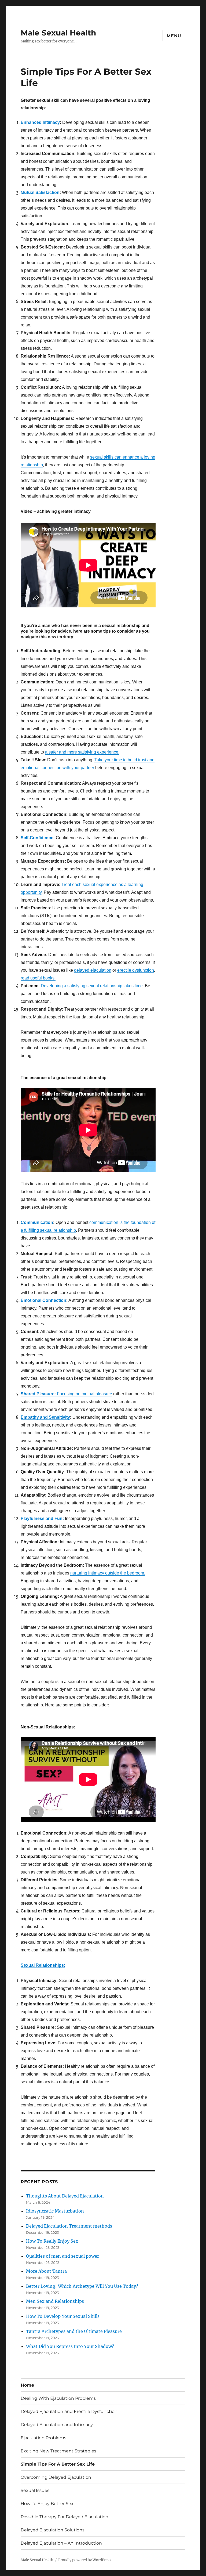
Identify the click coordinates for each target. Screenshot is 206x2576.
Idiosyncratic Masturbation (55, 2211)
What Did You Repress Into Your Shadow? (70, 2346)
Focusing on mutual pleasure (66, 1394)
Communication (37, 1222)
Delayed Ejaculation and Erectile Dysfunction (69, 2411)
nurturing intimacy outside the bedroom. (108, 1573)
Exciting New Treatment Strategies (58, 2451)
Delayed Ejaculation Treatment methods (69, 2226)
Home (27, 2385)
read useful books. (38, 978)
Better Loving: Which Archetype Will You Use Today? (82, 2286)
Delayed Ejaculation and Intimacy (57, 2425)
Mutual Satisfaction (40, 192)
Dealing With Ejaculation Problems (58, 2398)
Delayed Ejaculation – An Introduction (61, 2543)
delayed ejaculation (93, 970)
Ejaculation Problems (43, 2438)
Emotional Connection (43, 1300)
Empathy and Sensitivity (45, 1417)
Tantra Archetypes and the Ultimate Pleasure (74, 2331)
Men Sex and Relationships (55, 2301)
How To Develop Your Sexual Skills (63, 2316)
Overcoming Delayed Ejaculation (56, 2477)
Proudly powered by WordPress (85, 2560)
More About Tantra (46, 2271)
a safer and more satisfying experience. (82, 752)
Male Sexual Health (58, 33)
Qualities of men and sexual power (62, 2256)
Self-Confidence (37, 838)
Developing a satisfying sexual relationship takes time (92, 986)
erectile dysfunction (136, 970)
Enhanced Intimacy (40, 122)
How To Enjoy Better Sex (47, 2504)
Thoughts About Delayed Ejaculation (65, 2196)
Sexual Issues (35, 2490)
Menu (174, 36)
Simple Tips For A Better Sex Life (58, 2464)
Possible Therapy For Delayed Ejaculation (65, 2517)
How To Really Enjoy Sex (52, 2241)
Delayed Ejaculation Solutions (53, 2530)
